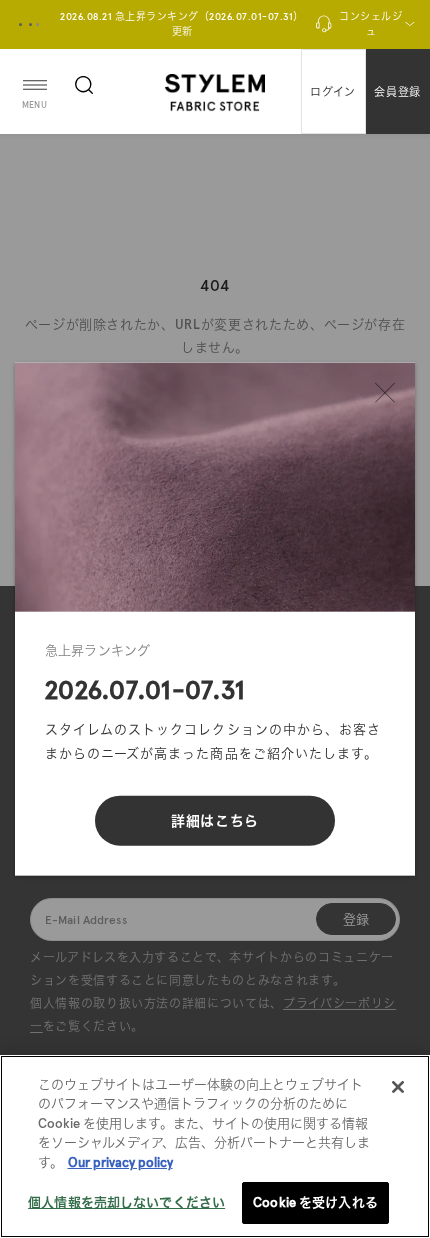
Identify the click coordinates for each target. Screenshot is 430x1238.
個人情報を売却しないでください (126, 1202)
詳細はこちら (215, 820)
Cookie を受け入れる (315, 1202)
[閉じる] (385, 393)
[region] (215, 1146)
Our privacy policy (120, 1162)
